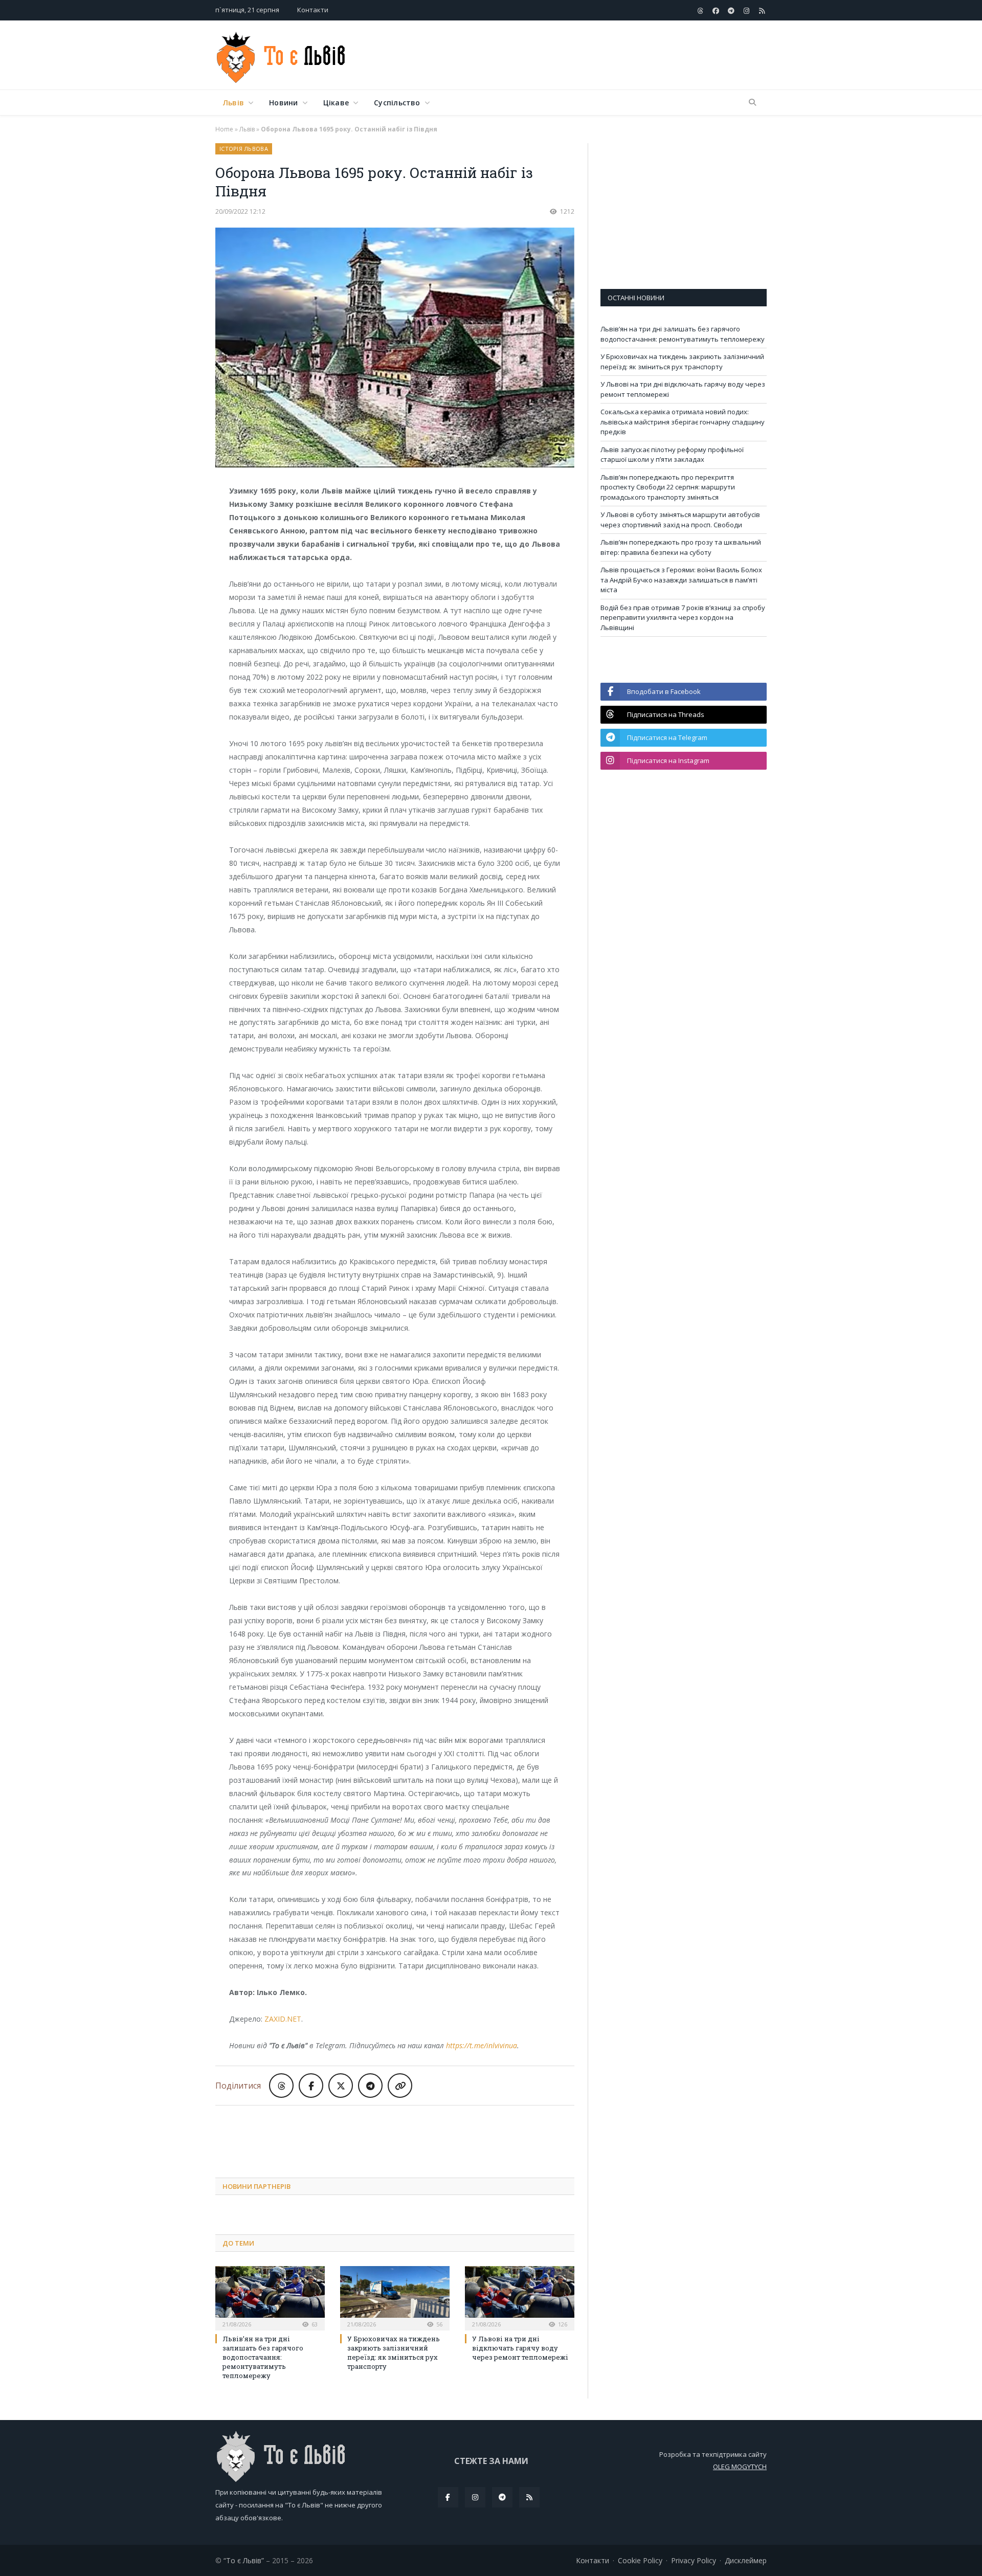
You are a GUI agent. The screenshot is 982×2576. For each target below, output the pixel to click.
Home (224, 129)
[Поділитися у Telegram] (370, 2086)
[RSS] (529, 2497)
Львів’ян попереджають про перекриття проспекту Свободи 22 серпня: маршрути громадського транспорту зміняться (668, 487)
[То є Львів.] (282, 55)
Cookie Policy (640, 2560)
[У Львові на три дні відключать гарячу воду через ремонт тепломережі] (520, 2297)
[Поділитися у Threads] (281, 2086)
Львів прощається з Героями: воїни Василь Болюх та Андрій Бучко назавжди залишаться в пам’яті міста (681, 580)
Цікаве (336, 103)
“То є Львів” (244, 2560)
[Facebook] (448, 2497)
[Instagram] (475, 2497)
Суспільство (397, 103)
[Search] (752, 103)
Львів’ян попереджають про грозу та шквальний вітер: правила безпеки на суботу (681, 547)
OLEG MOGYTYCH (740, 2467)
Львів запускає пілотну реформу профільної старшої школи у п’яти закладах (672, 455)
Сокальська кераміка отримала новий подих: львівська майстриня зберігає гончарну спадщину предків (683, 422)
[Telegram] (502, 2497)
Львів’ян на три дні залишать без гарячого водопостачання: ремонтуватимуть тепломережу (263, 2357)
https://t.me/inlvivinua (482, 2045)
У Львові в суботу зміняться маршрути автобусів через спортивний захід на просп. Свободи (680, 520)
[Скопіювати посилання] (400, 2086)
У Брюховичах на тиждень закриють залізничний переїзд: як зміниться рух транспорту (394, 2353)
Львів (233, 103)
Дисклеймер (746, 2560)
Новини (283, 103)
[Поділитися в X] (341, 2086)
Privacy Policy (694, 2560)
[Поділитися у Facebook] (311, 2086)
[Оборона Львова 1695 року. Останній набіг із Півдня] (395, 349)
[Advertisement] (581, 56)
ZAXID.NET (283, 2019)
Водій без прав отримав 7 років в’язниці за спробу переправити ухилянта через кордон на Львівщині (683, 618)
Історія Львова (244, 149)
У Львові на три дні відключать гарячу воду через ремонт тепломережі (520, 2348)
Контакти (313, 10)
